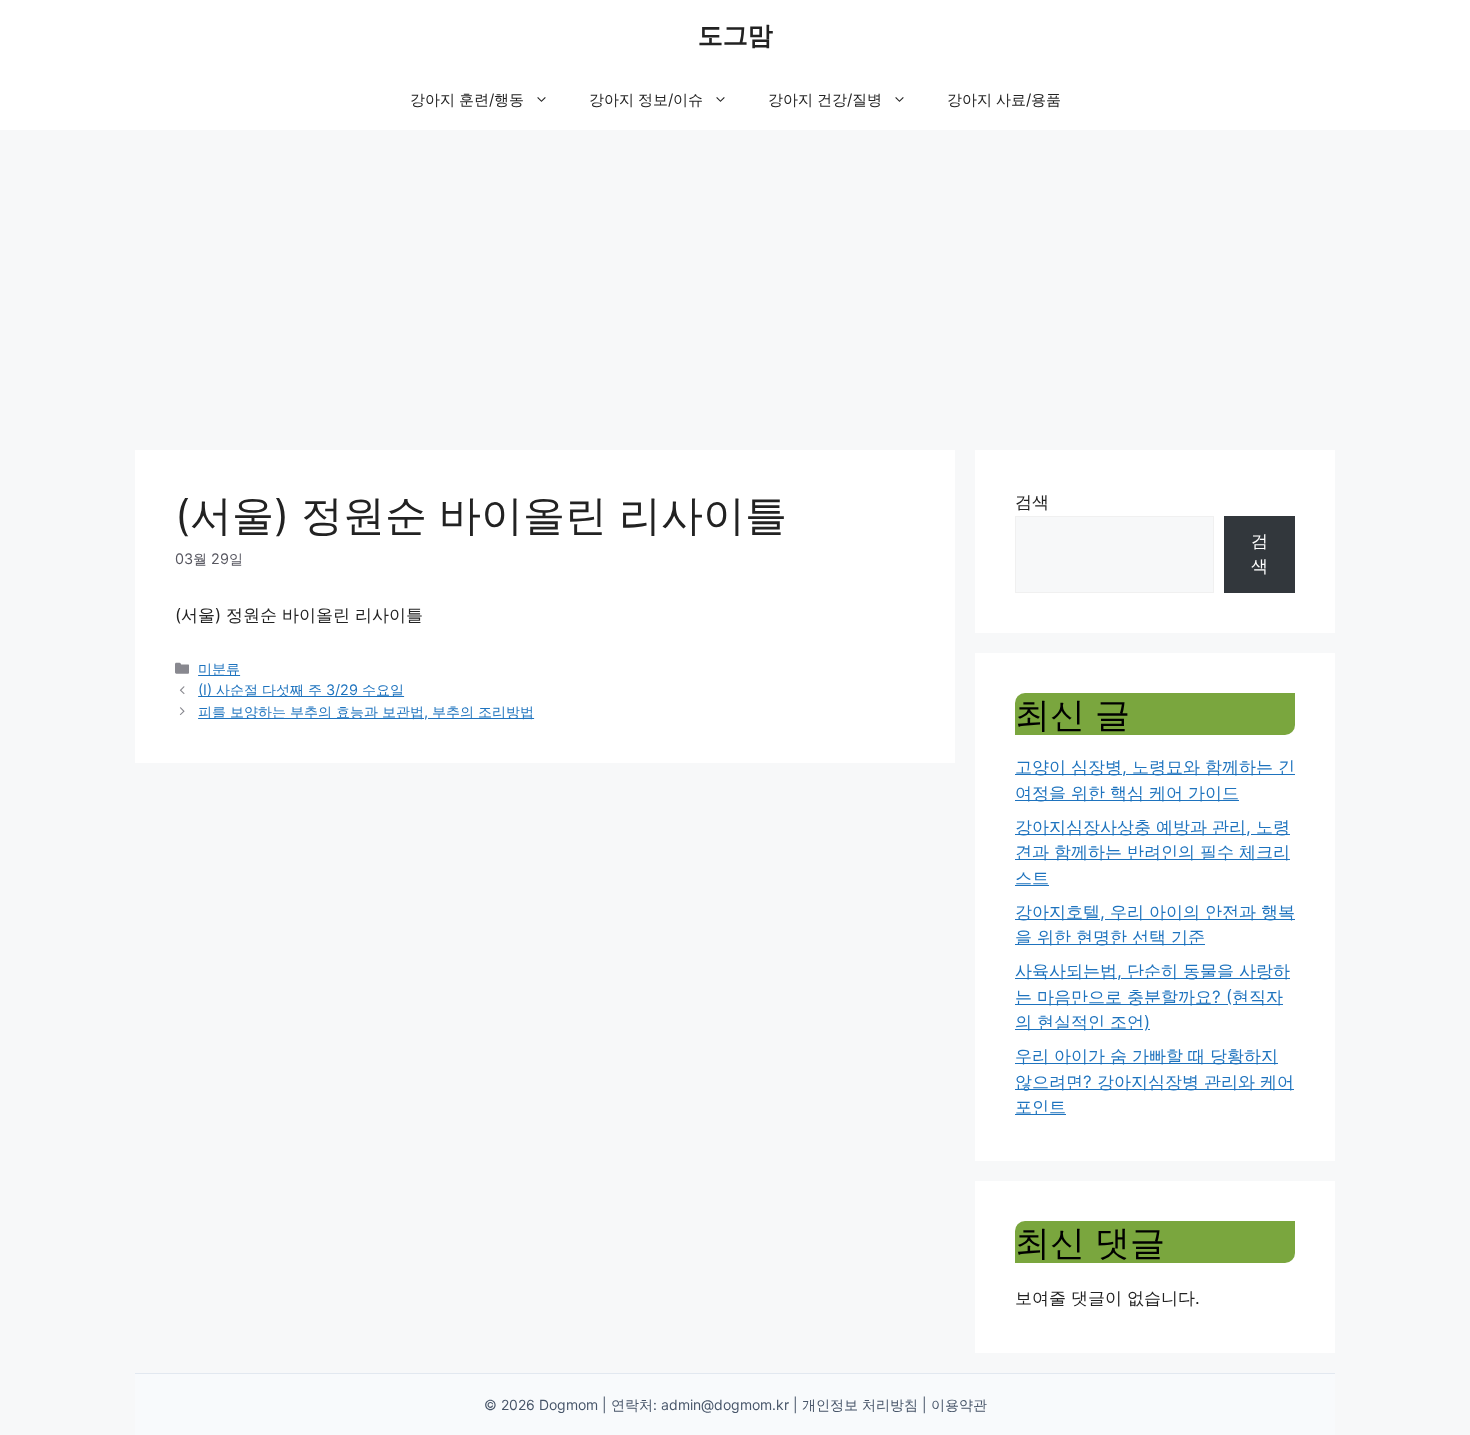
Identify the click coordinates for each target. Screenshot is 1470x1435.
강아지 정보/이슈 (646, 99)
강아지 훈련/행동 (467, 99)
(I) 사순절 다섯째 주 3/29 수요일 (301, 689)
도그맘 (735, 35)
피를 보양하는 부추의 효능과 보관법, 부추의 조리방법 (366, 711)
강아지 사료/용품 (1004, 99)
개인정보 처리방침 (860, 1404)
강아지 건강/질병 (825, 99)
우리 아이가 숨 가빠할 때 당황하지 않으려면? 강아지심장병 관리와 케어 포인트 (1154, 1081)
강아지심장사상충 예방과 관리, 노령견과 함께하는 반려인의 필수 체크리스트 (1152, 852)
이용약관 (959, 1404)
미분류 (219, 668)
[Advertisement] (735, 280)
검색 (1032, 502)
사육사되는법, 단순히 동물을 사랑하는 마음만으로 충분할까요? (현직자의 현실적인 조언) (1152, 996)
